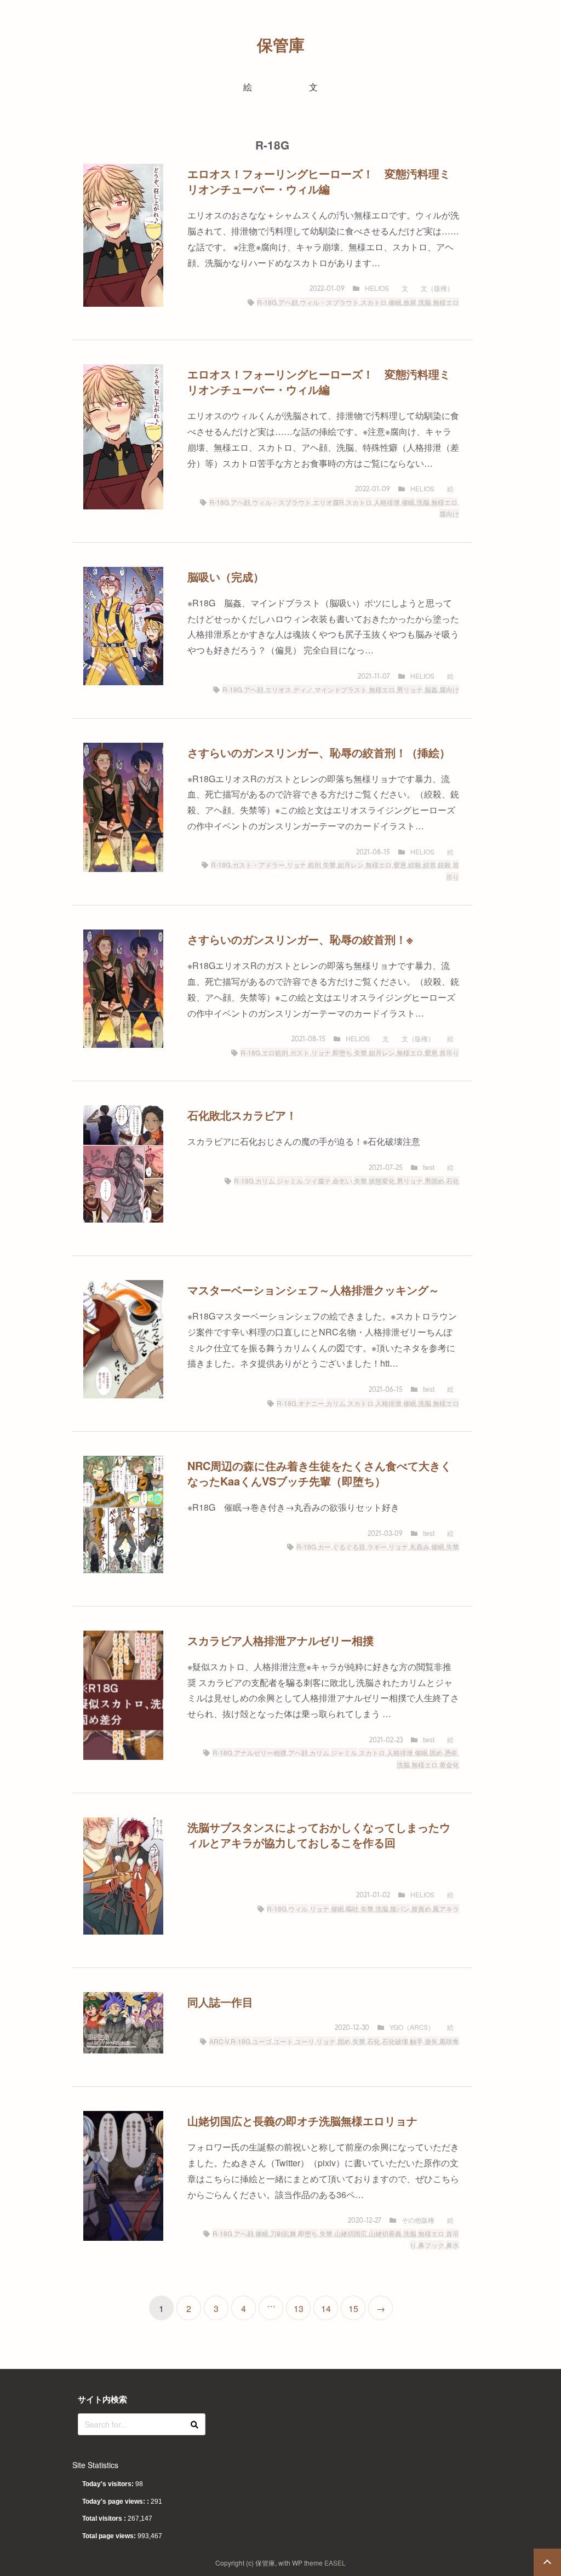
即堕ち (342, 1052)
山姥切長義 (385, 2233)
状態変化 (382, 1181)
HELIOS (377, 288)
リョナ (296, 865)
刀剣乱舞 (283, 2233)
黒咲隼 (449, 2041)
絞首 (430, 865)
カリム (265, 1181)
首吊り (449, 1052)
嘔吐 (352, 1909)
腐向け (449, 514)
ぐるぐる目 (349, 1547)
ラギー (377, 1547)
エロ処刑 (275, 1052)
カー (324, 1547)
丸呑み (420, 1547)
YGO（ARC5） (412, 2027)
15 (353, 2308)
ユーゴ (262, 2041)
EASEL (335, 2563)
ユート (283, 2041)
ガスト (300, 1052)
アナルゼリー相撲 (260, 1752)
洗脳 (425, 302)
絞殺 (415, 865)
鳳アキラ (446, 1909)
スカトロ (374, 302)
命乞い (342, 1181)
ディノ (303, 689)
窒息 (400, 865)
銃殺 (444, 865)
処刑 (314, 865)
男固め (434, 1181)
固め (436, 1752)
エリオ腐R (328, 502)
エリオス (278, 689)
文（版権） (437, 288)
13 (299, 2308)
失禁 (329, 865)
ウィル (298, 1909)
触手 (416, 2041)
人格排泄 (387, 502)
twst (429, 1167)
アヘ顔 (288, 302)
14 (326, 2308)
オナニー (311, 1403)
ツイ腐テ (318, 1181)
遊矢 (431, 2041)
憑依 (451, 1752)
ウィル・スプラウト (329, 302)
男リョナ (410, 689)
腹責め (421, 1909)
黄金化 (449, 1765)
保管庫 (281, 45)
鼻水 (453, 2245)
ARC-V (219, 2041)
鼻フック (431, 2245)
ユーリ (305, 2041)
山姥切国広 (351, 2233)
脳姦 (431, 689)
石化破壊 (395, 2041)
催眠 (395, 302)
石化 (453, 1181)
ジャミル (290, 1181)
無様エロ (446, 302)
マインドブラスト (341, 689)
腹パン (400, 1909)
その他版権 (418, 2220)
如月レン (351, 865)
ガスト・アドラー (259, 865)
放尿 (410, 302)
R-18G (267, 302)
